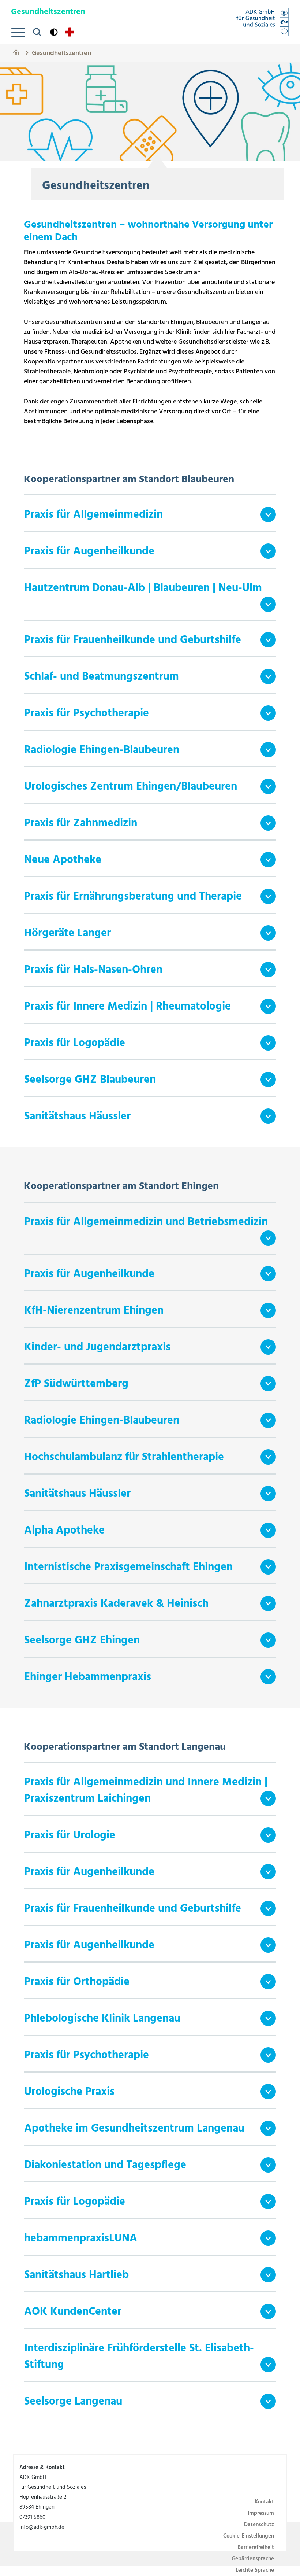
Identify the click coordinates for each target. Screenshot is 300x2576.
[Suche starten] (37, 32)
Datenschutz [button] (259, 2525)
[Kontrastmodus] (54, 32)
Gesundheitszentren (61, 52)
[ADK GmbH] (262, 22)
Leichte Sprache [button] (255, 2570)
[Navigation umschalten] (18, 32)
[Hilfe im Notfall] (70, 32)
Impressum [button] (261, 2513)
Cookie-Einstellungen (249, 2536)
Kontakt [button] (264, 2502)
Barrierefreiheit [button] (256, 2547)
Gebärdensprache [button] (253, 2559)
